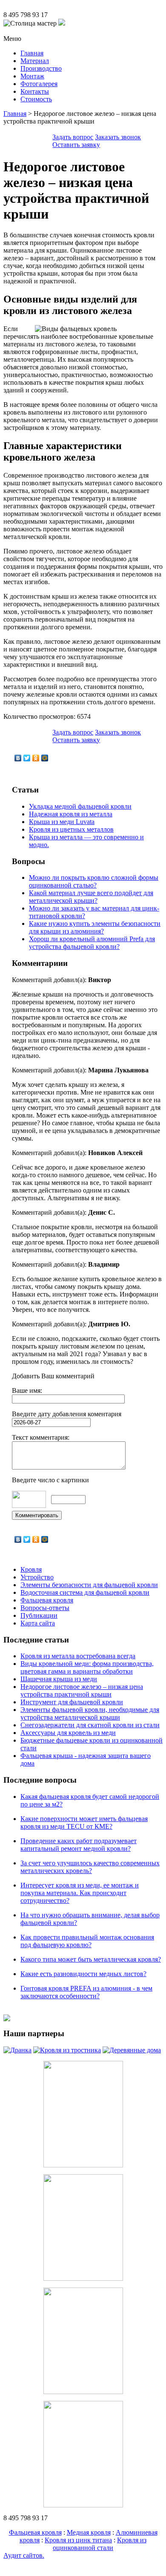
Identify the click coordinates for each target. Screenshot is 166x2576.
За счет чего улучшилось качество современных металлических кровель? (90, 1867)
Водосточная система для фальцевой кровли (85, 1592)
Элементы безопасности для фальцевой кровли (89, 1585)
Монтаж (32, 76)
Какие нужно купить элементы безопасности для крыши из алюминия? (95, 927)
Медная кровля (89, 2532)
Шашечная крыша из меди (59, 1679)
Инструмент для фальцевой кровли (72, 1702)
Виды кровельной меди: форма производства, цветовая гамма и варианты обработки (87, 1667)
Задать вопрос (73, 137)
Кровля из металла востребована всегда (78, 1656)
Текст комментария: (41, 1437)
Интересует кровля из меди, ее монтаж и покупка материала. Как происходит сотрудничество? (80, 1893)
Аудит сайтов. (24, 2555)
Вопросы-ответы (45, 1608)
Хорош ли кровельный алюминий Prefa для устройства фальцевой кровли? (92, 943)
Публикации (39, 1615)
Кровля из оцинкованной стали (100, 2544)
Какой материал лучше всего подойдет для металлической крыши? (91, 897)
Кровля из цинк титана (78, 2540)
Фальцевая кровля (47, 1600)
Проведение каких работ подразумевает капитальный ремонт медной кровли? (79, 1845)
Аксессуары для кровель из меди (68, 1733)
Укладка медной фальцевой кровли (80, 806)
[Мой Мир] (45, 758)
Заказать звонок (118, 137)
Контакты (35, 91)
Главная (32, 53)
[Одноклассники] (36, 758)
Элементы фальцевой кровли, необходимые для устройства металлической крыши (90, 1713)
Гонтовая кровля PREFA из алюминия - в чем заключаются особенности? (86, 1992)
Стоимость (36, 99)
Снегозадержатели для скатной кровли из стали (90, 1725)
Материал (35, 61)
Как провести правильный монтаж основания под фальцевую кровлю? (87, 1941)
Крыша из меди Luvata (62, 822)
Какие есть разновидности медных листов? (83, 1974)
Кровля (31, 1569)
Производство (41, 68)
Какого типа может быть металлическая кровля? (91, 1959)
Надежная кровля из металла (71, 814)
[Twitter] (27, 758)
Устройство (37, 1577)
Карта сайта (38, 1623)
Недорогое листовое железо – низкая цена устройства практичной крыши (82, 1690)
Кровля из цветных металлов (71, 829)
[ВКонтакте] (18, 758)
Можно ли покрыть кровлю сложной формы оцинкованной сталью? (94, 881)
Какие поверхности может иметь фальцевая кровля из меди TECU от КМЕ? (84, 1823)
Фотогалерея (39, 84)
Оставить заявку (76, 145)
